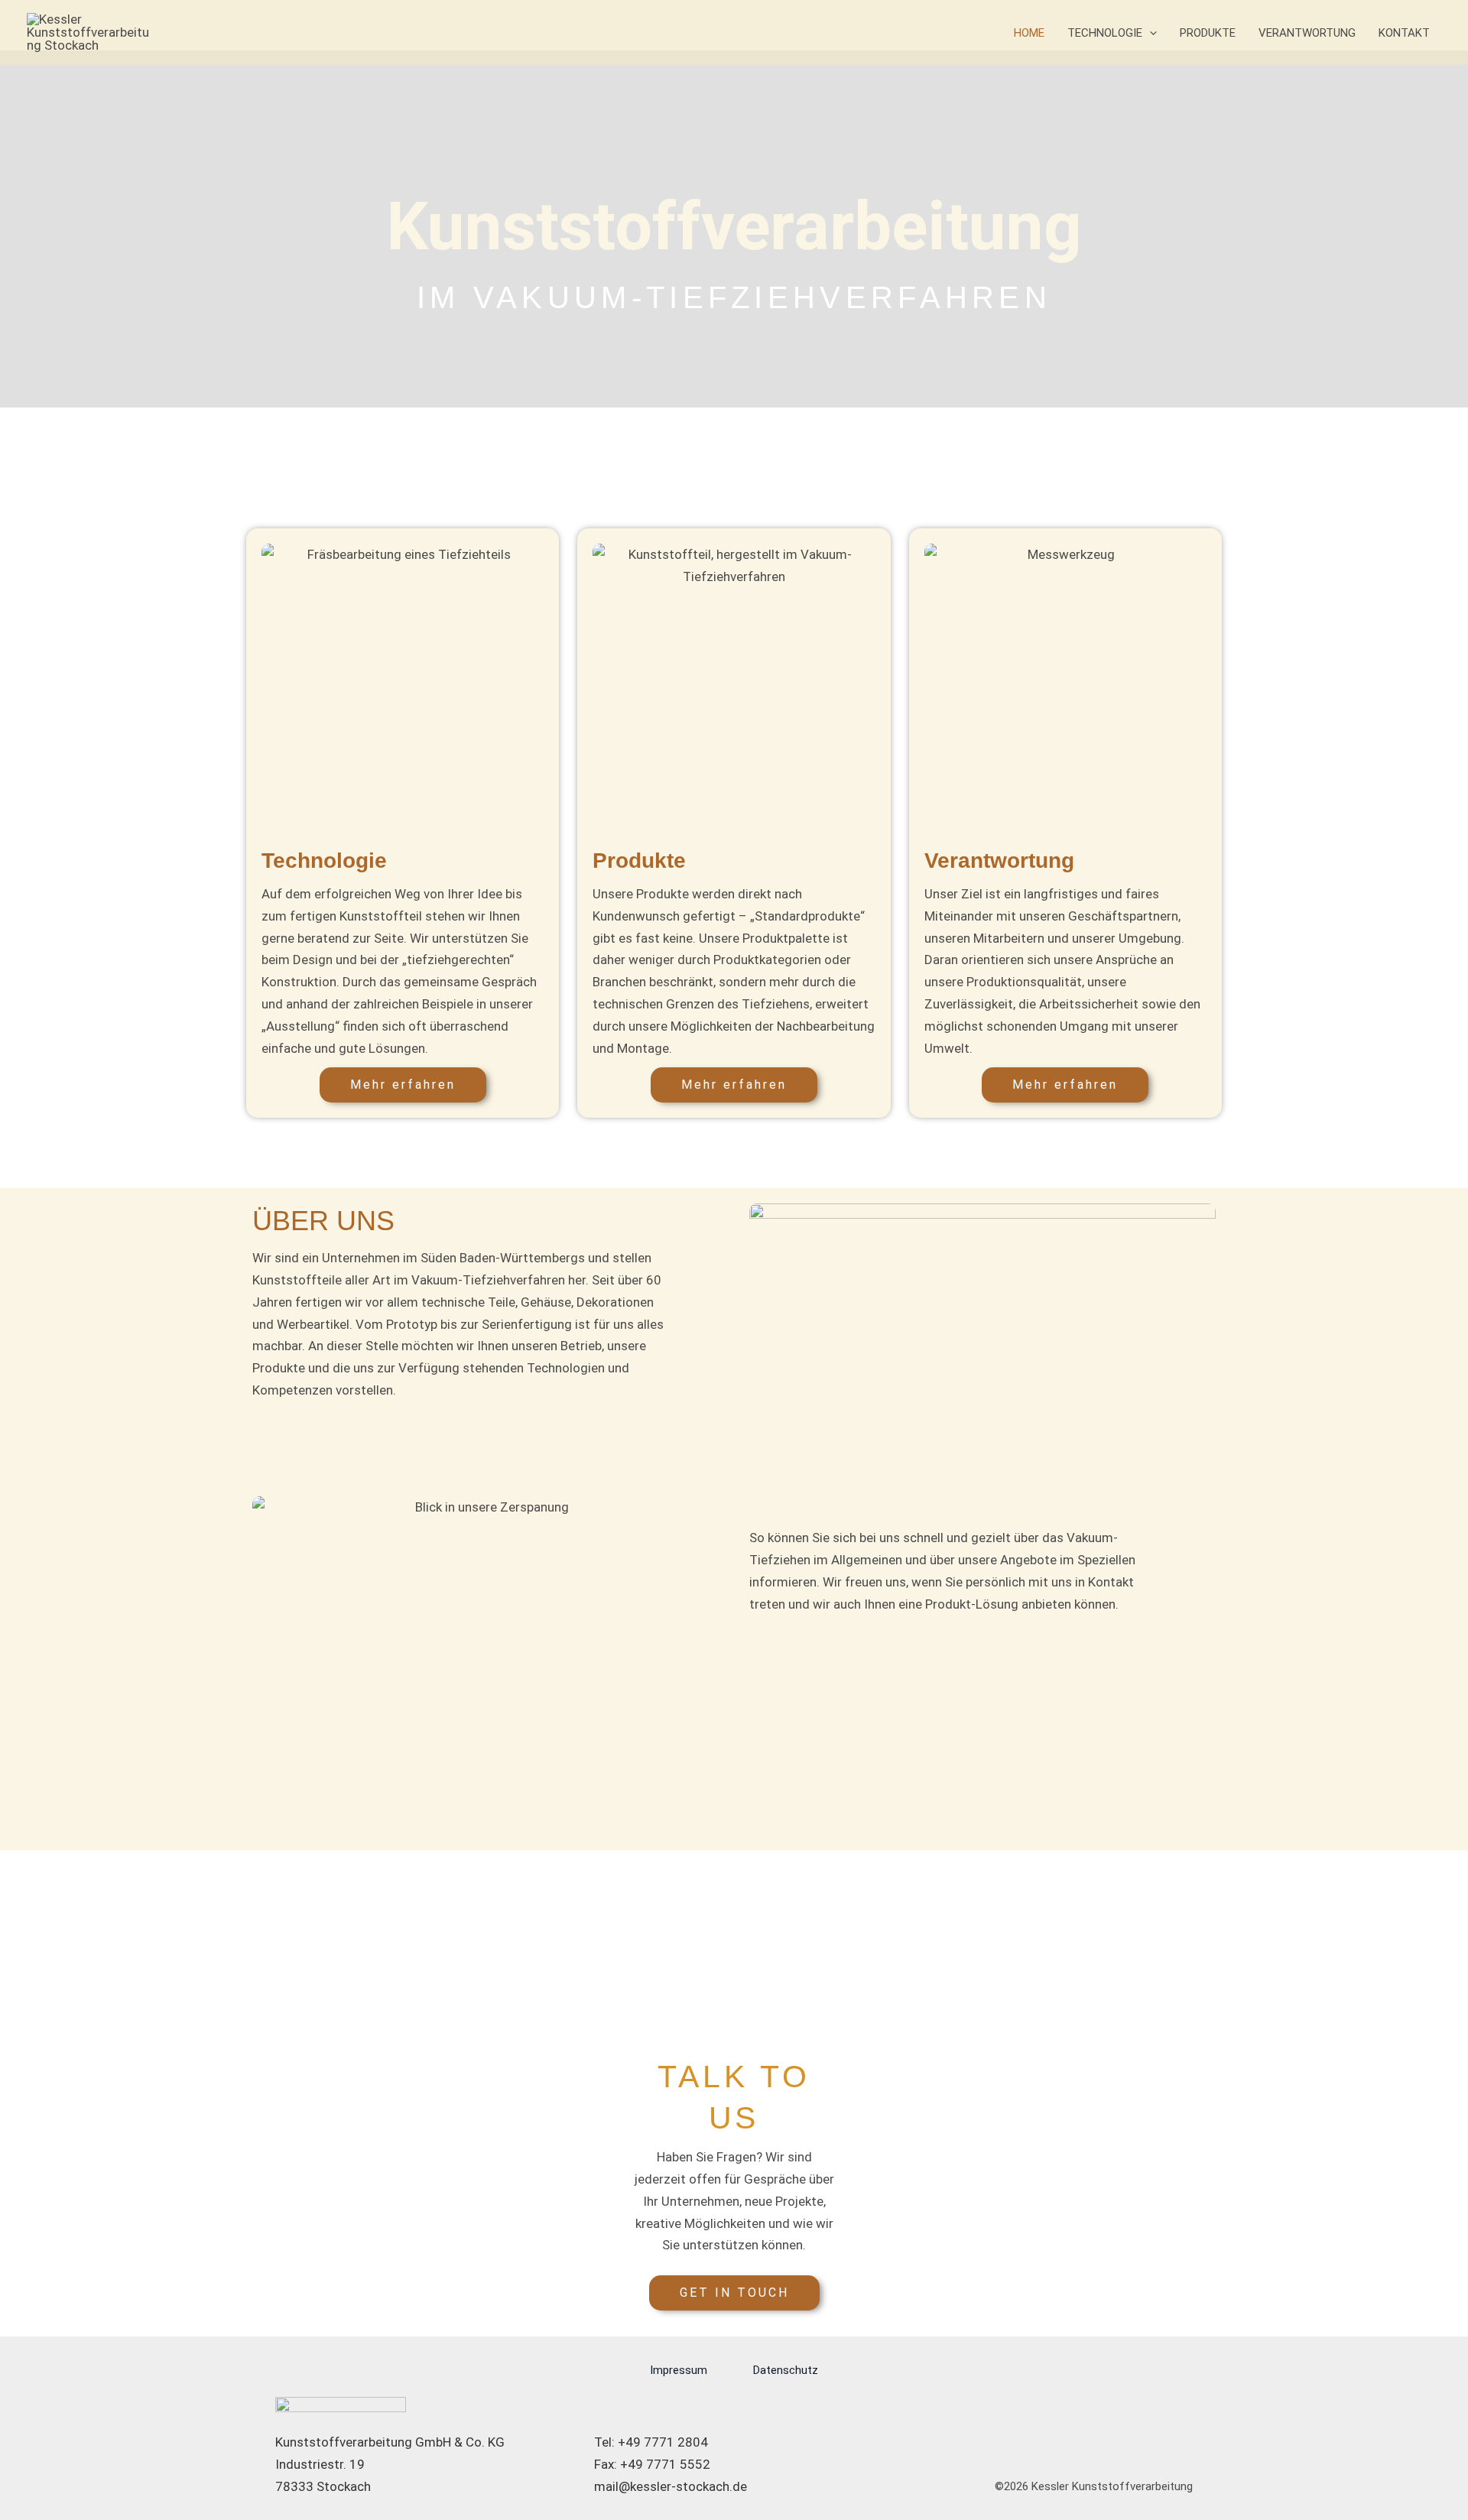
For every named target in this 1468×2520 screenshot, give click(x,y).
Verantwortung (1307, 33)
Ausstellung (300, 1026)
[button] (1150, 33)
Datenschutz (786, 2370)
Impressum (679, 2370)
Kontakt (1404, 33)
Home (1029, 33)
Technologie (1105, 33)
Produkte (1208, 33)
